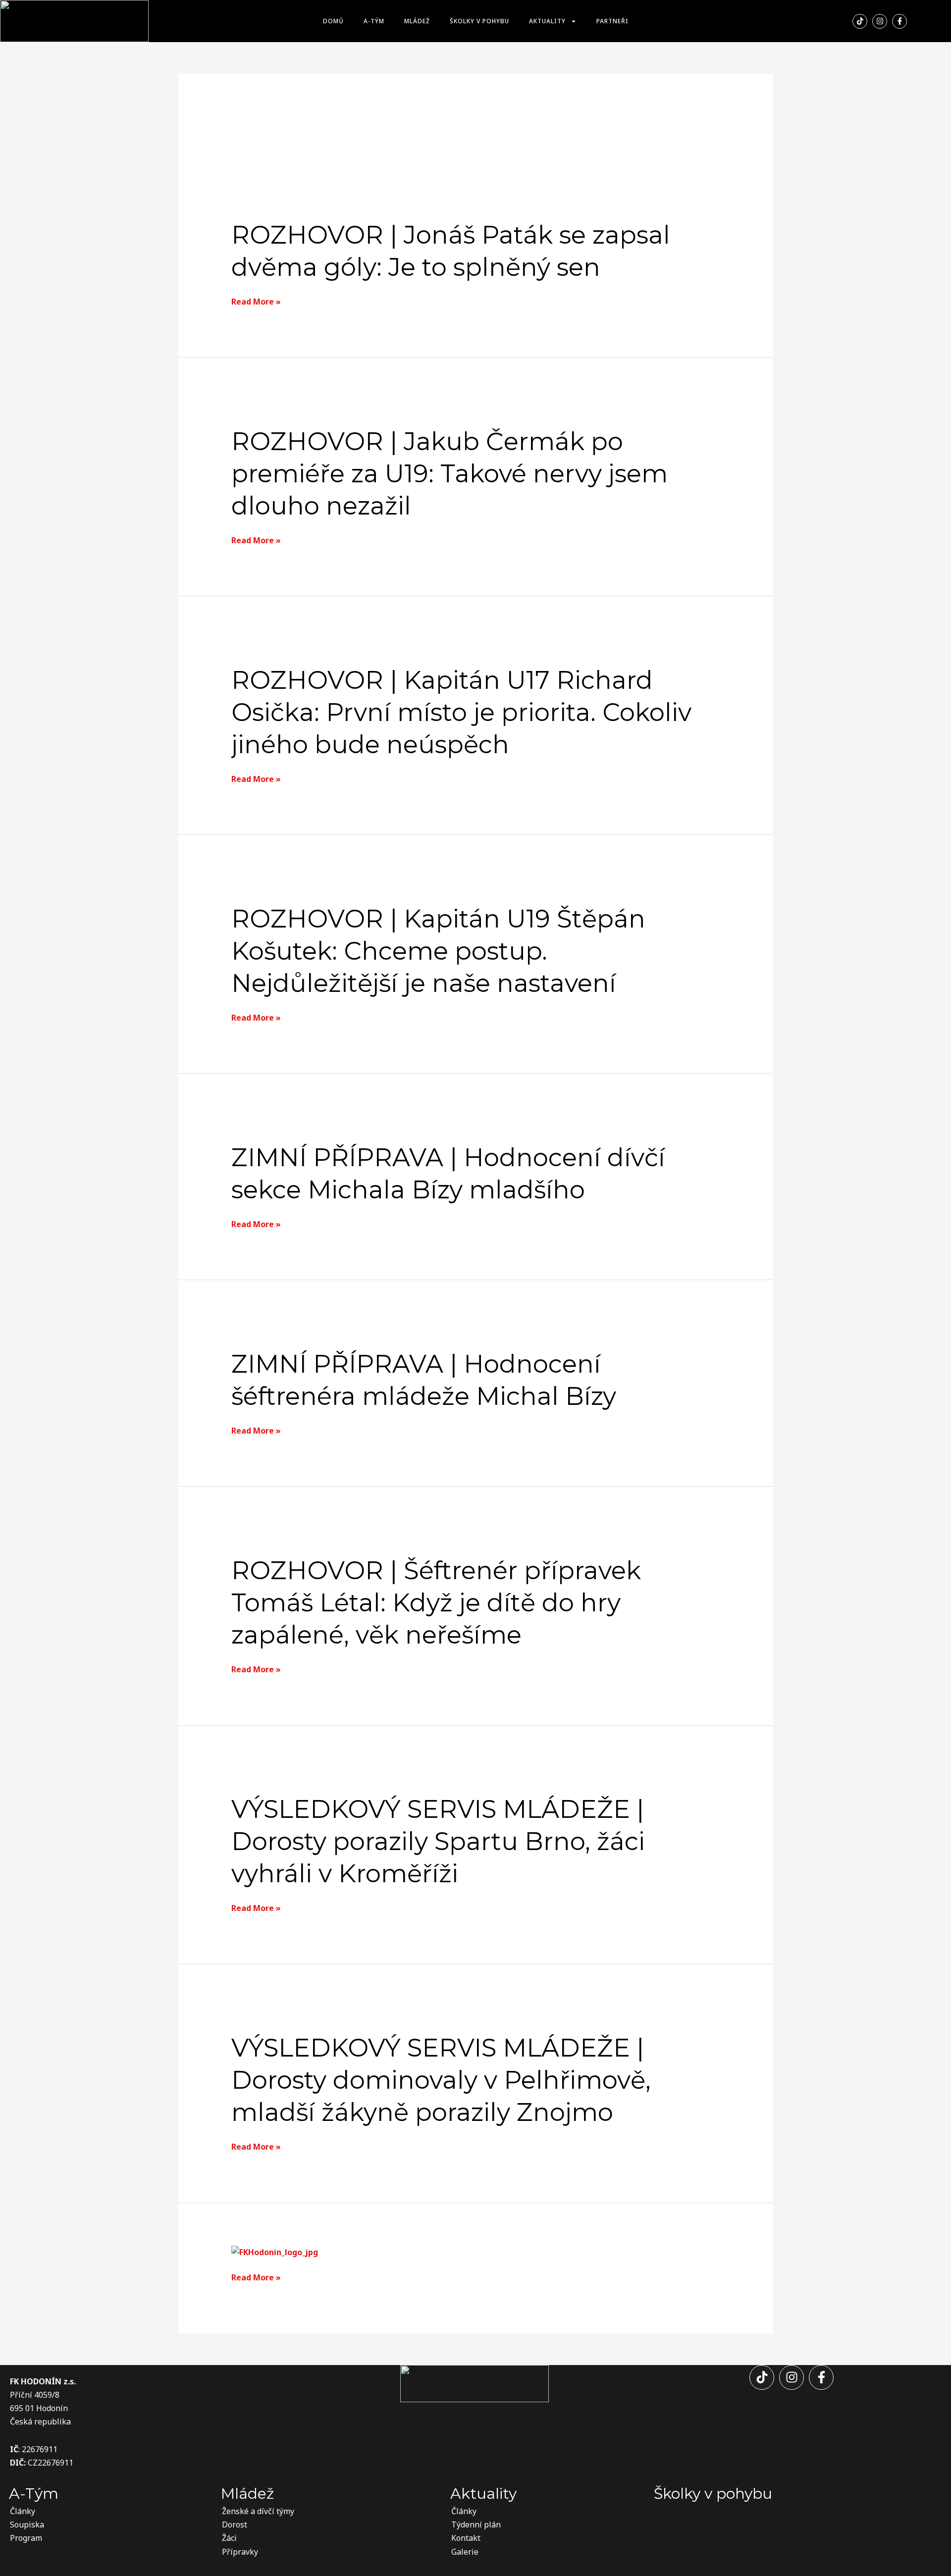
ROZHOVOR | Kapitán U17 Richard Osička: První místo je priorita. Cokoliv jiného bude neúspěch (461, 712)
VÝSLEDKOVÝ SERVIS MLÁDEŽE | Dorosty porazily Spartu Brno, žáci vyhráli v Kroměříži (438, 1841)
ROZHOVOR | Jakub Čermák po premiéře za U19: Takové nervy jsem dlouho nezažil (449, 474)
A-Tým (374, 21)
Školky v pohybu (479, 21)
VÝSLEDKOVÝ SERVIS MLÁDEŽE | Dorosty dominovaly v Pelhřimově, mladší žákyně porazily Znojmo (441, 2080)
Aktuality (547, 21)
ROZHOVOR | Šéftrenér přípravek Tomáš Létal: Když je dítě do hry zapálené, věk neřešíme (436, 1603)
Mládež (417, 21)
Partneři (612, 21)
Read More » (256, 302)
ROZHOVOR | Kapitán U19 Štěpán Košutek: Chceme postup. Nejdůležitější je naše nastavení (438, 951)
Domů (333, 21)
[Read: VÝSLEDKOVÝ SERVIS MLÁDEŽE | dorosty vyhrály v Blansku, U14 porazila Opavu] (275, 2252)
